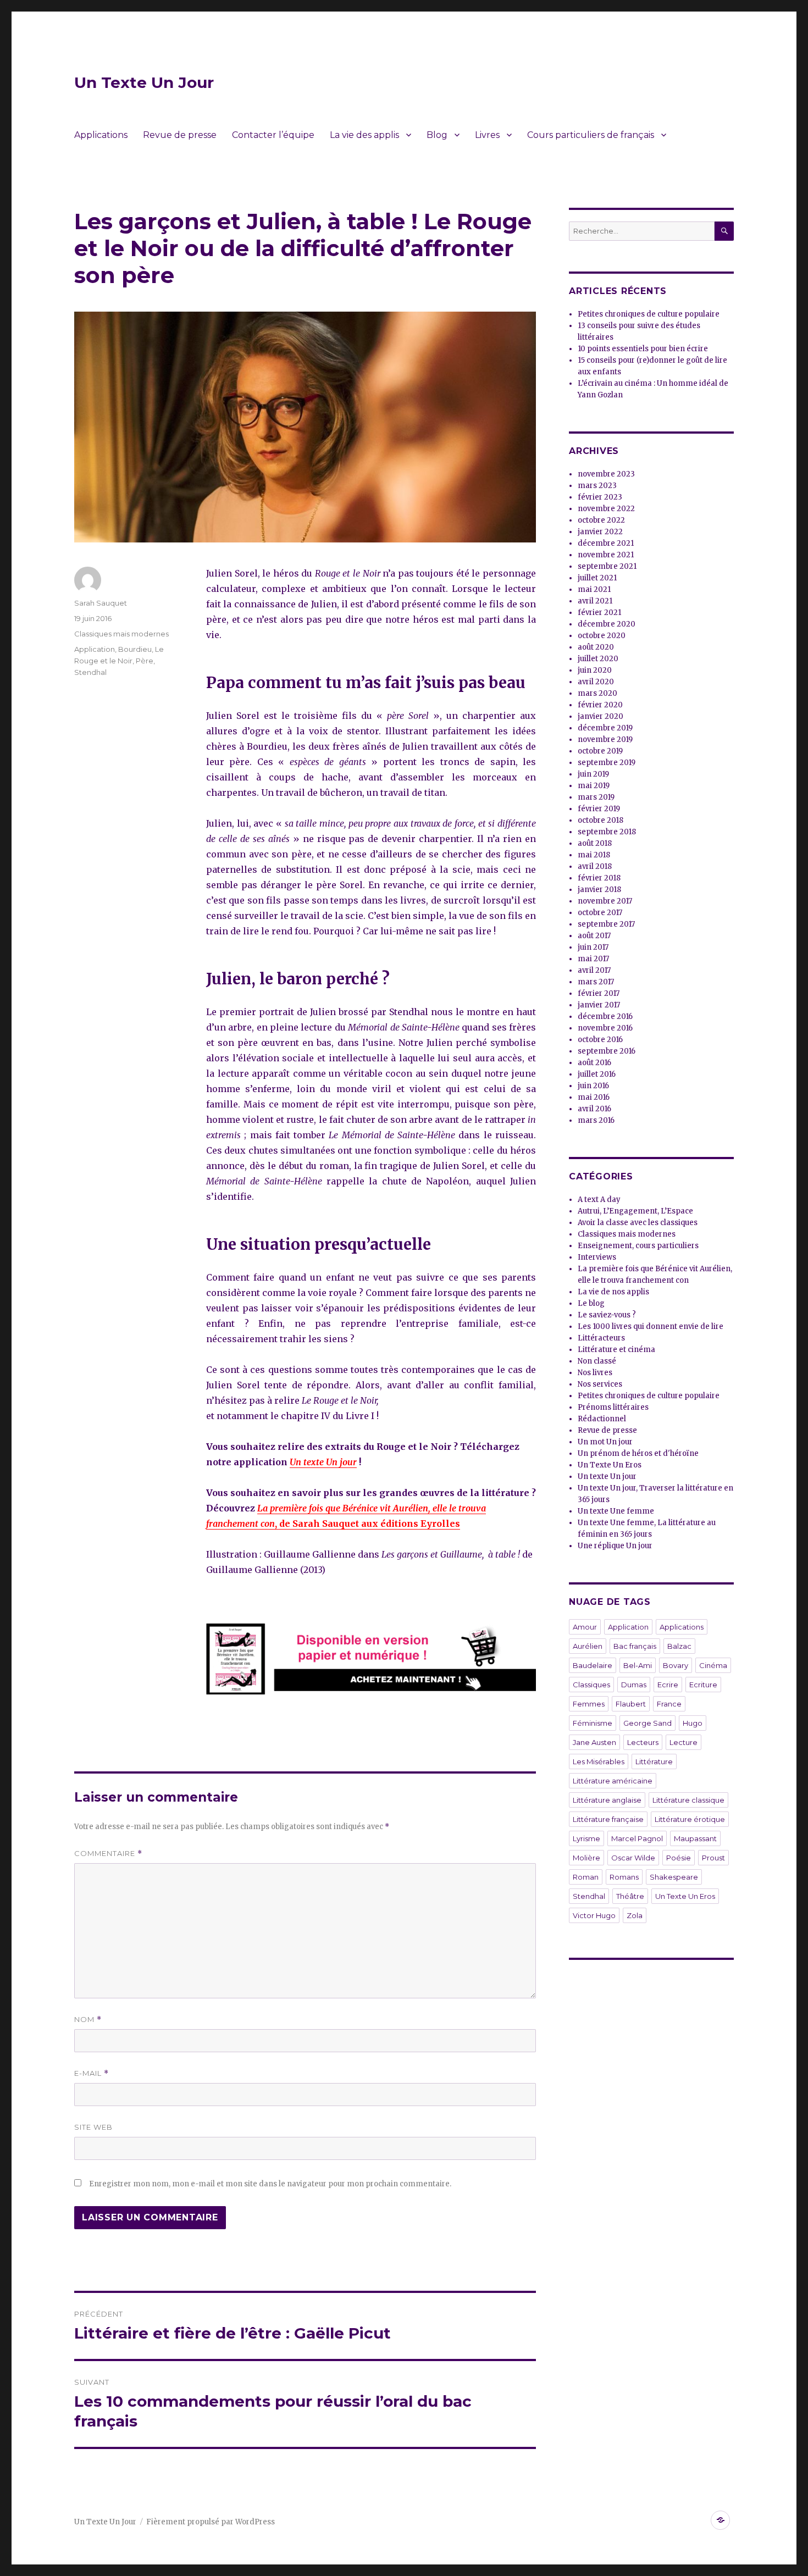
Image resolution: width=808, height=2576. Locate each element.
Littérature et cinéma (616, 1350)
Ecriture (703, 1685)
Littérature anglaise (607, 1800)
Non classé (597, 1361)
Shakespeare (674, 1877)
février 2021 (599, 613)
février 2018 (599, 878)
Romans (624, 1877)
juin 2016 (593, 1086)
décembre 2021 (606, 543)
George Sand (647, 1723)
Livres (487, 135)
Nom (88, 2020)
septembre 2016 (607, 1051)
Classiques (591, 1685)
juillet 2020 (598, 659)
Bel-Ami (638, 1665)
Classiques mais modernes (121, 634)
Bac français (635, 1646)
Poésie (679, 1858)
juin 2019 (593, 774)
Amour (585, 1627)
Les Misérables (599, 1761)
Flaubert (631, 1704)
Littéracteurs (601, 1338)
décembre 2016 (605, 1016)
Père (145, 661)
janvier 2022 (600, 532)
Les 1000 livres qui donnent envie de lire (651, 1326)
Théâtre (630, 1896)
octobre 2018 (601, 820)
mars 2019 (596, 797)
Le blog (591, 1303)
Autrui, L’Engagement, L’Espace (635, 1211)
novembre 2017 (605, 901)
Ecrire (668, 1685)
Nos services (600, 1384)
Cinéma (713, 1665)
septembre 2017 (606, 924)
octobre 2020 (602, 636)
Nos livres (595, 1373)
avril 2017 (594, 970)
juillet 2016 (597, 1074)
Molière (586, 1858)
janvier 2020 (601, 716)
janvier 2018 (599, 890)
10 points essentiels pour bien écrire (643, 349)
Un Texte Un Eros (610, 1465)
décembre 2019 (605, 728)
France (669, 1704)
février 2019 (599, 809)
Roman (586, 1877)
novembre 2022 (606, 509)
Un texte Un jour (323, 1462)
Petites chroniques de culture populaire (649, 314)
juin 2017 (593, 947)
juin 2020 (595, 670)
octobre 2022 (601, 520)
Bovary (676, 1665)
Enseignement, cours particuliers (638, 1246)
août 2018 (595, 843)
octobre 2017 (600, 913)
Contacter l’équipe (273, 135)
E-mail (92, 2073)
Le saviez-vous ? (607, 1315)
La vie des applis (364, 135)
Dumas (634, 1685)
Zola (635, 1915)
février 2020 (600, 705)
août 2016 (594, 1063)
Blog (437, 135)
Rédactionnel (602, 1419)
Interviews (597, 1257)
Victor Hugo (594, 1915)
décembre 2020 (607, 624)
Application (95, 649)
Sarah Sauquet (101, 603)
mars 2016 (596, 1120)
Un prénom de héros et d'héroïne (638, 1453)
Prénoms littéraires (613, 1407)
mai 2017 (593, 959)
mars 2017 (596, 982)
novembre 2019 (605, 739)
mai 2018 (594, 855)
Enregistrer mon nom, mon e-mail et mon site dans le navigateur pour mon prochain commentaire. (270, 2184)
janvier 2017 (599, 1005)
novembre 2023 (606, 474)
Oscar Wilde (633, 1858)
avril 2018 (595, 866)
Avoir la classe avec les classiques (638, 1223)
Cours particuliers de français (591, 135)
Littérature (654, 1761)
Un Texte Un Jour (144, 82)
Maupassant (695, 1838)
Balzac (679, 1646)
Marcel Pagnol (637, 1838)
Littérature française (608, 1819)
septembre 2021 (607, 566)
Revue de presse (180, 135)
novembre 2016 (605, 1028)
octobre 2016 (600, 1040)
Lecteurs (643, 1742)
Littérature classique (688, 1800)
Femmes (589, 1704)
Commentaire (108, 1854)
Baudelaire (593, 1665)
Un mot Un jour (605, 1442)
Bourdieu (135, 649)
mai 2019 (594, 786)
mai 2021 (594, 589)
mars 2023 (597, 486)
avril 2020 (596, 682)
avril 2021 (595, 601)
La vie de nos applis (613, 1292)
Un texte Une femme (616, 1511)
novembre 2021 (606, 555)
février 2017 (599, 993)
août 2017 (594, 936)
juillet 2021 (597, 578)
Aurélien (588, 1646)
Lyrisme (586, 1838)
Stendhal (90, 672)
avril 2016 (594, 1109)
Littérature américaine (613, 1781)
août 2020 (596, 647)
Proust (713, 1858)
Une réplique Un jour (615, 1546)
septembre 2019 (607, 763)
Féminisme (593, 1723)
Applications (101, 135)
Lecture (684, 1742)
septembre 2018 (607, 832)
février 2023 (600, 497)
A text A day (599, 1200)
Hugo (693, 1723)
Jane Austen (594, 1742)
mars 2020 (597, 693)
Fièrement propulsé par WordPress (211, 2522)
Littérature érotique (690, 1819)
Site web (93, 2127)
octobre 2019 (600, 751)
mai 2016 (594, 1097)
